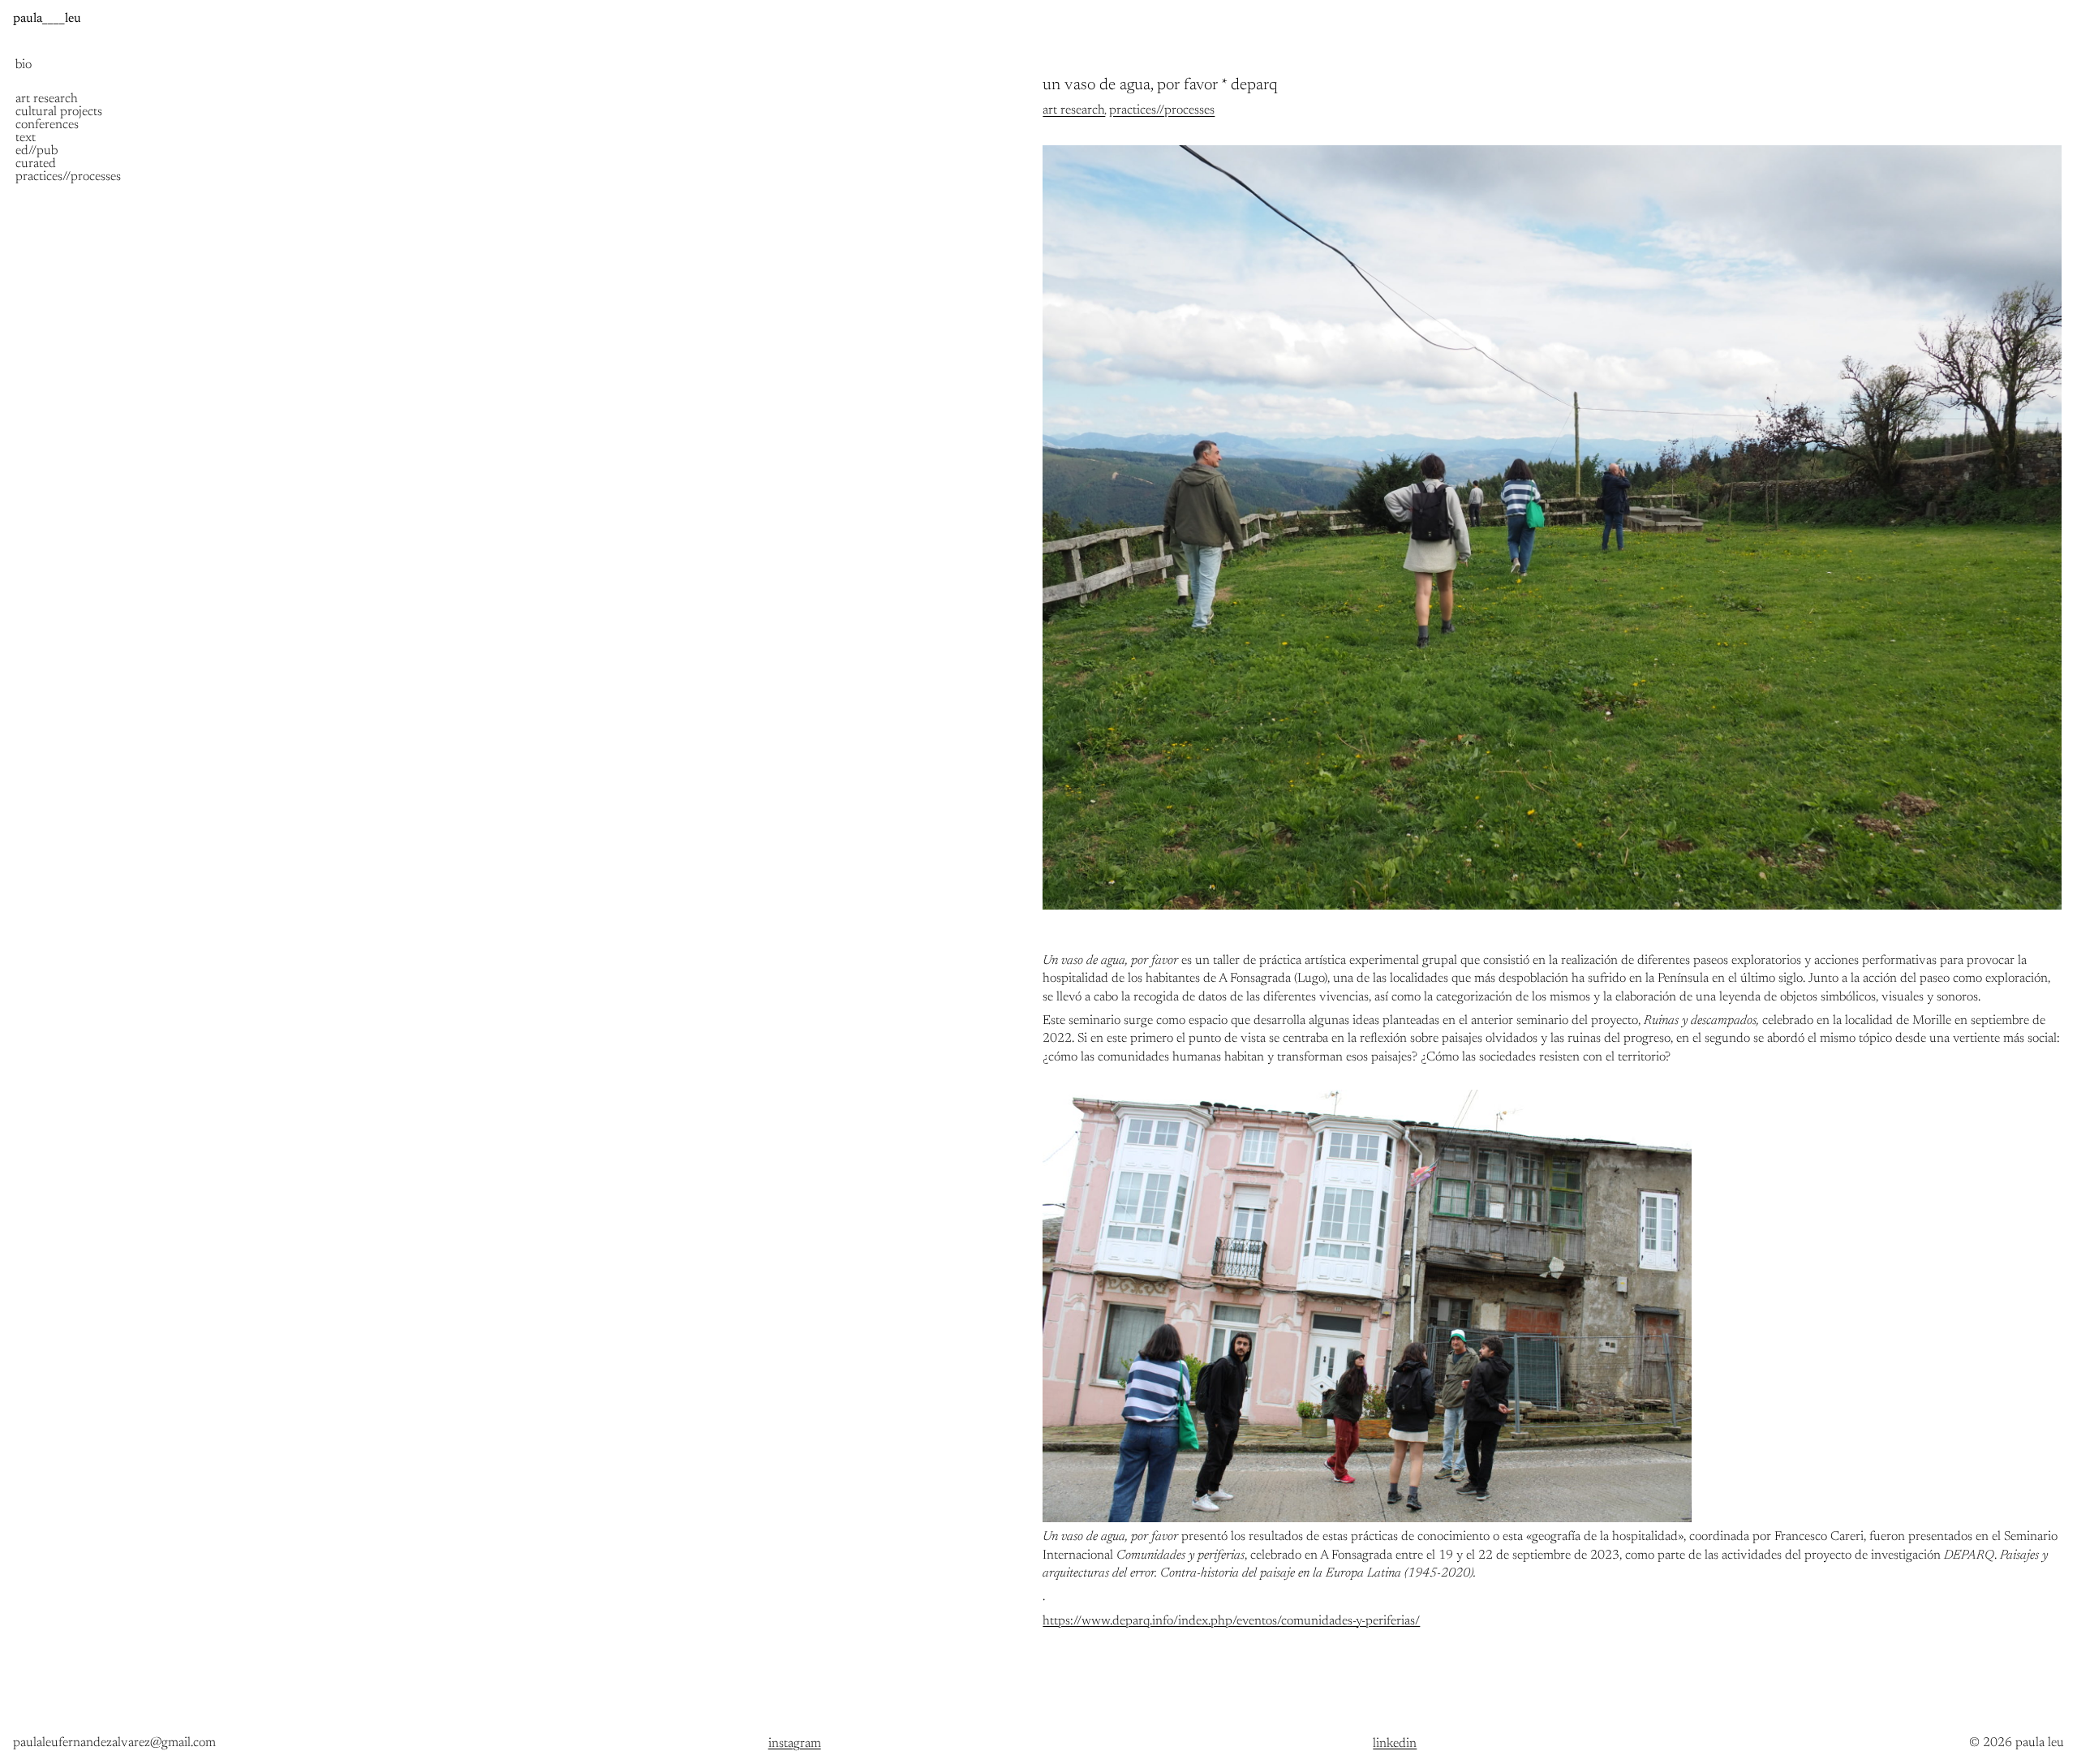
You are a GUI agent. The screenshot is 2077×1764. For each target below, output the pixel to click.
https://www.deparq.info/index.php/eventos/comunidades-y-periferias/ (1231, 1621)
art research (1074, 110)
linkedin (1395, 1744)
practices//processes (1162, 110)
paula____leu (47, 19)
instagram (795, 1744)
